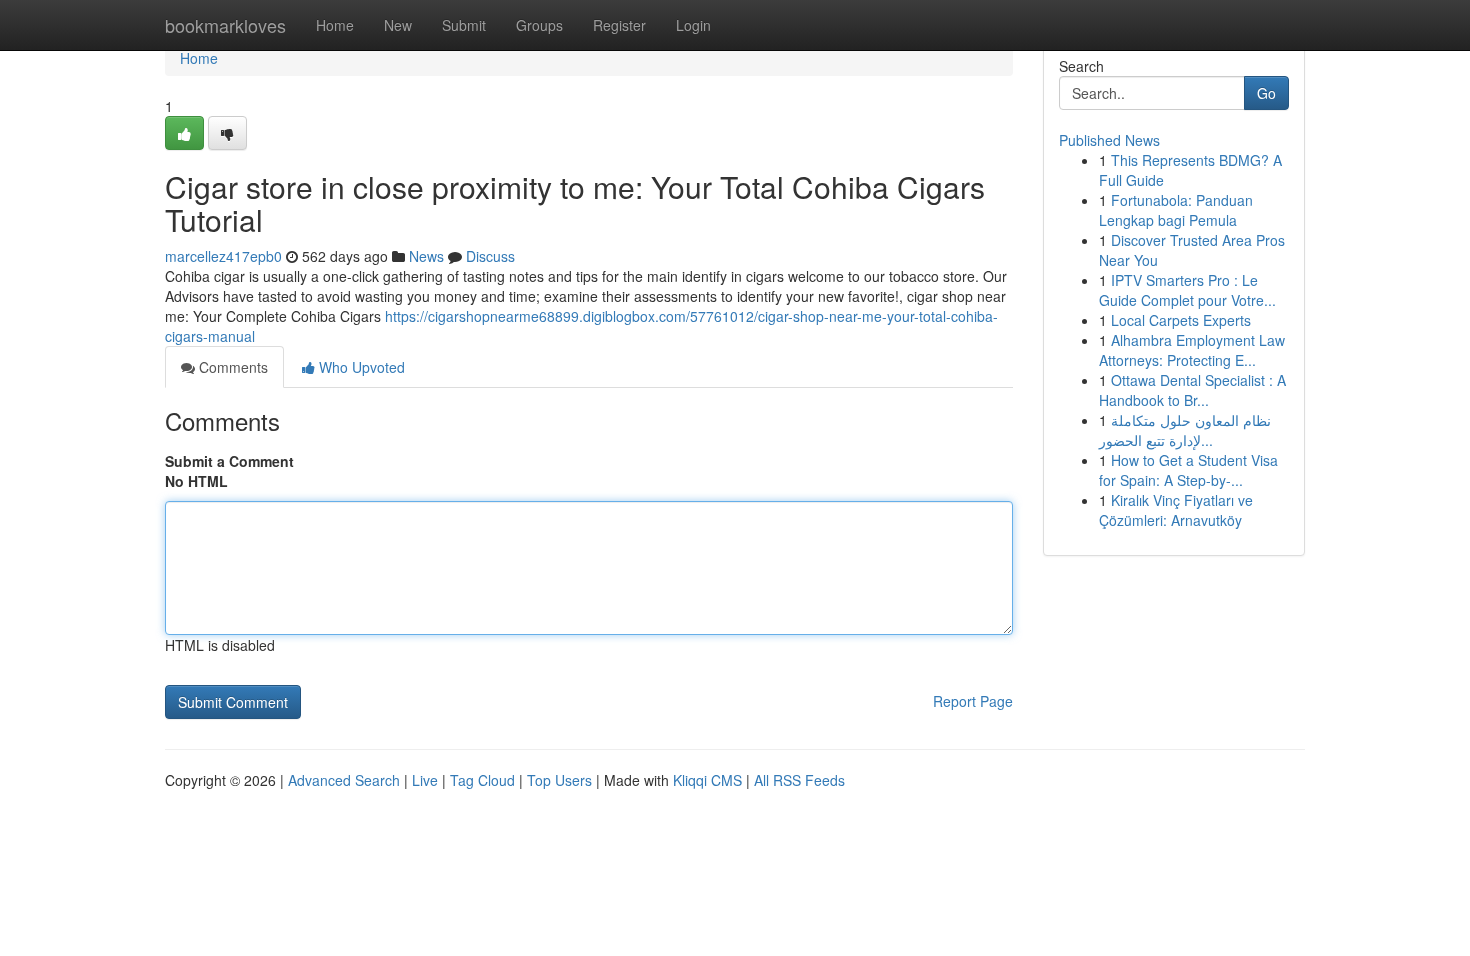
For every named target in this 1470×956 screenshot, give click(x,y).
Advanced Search (344, 780)
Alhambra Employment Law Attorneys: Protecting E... (1192, 350)
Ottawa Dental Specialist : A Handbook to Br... (1192, 390)
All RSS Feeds (799, 780)
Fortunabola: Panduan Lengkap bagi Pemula (1176, 210)
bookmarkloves (225, 25)
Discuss (490, 256)
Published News (1109, 140)
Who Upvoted (360, 367)
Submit (464, 25)
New (398, 25)
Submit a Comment (229, 461)
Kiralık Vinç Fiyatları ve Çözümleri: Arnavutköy (1176, 510)
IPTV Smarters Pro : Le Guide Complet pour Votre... (1187, 290)
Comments (231, 367)
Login (693, 25)
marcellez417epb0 (223, 256)
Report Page (973, 701)
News (426, 256)
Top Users (559, 780)
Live (425, 780)
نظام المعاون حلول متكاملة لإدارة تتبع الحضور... (1185, 430)
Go (1266, 93)
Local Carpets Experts (1181, 320)
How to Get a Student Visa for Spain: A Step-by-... (1188, 470)
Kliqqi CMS (707, 780)
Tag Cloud (482, 780)
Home (335, 25)
